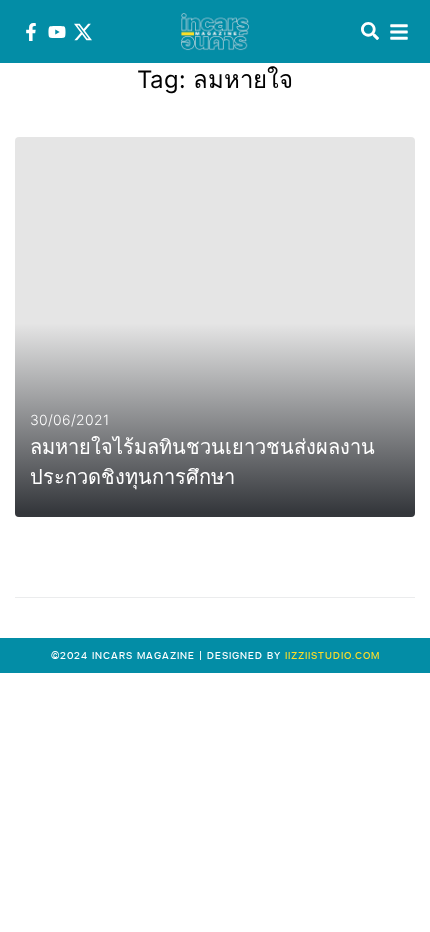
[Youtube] (57, 32)
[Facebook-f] (31, 32)
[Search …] (370, 32)
